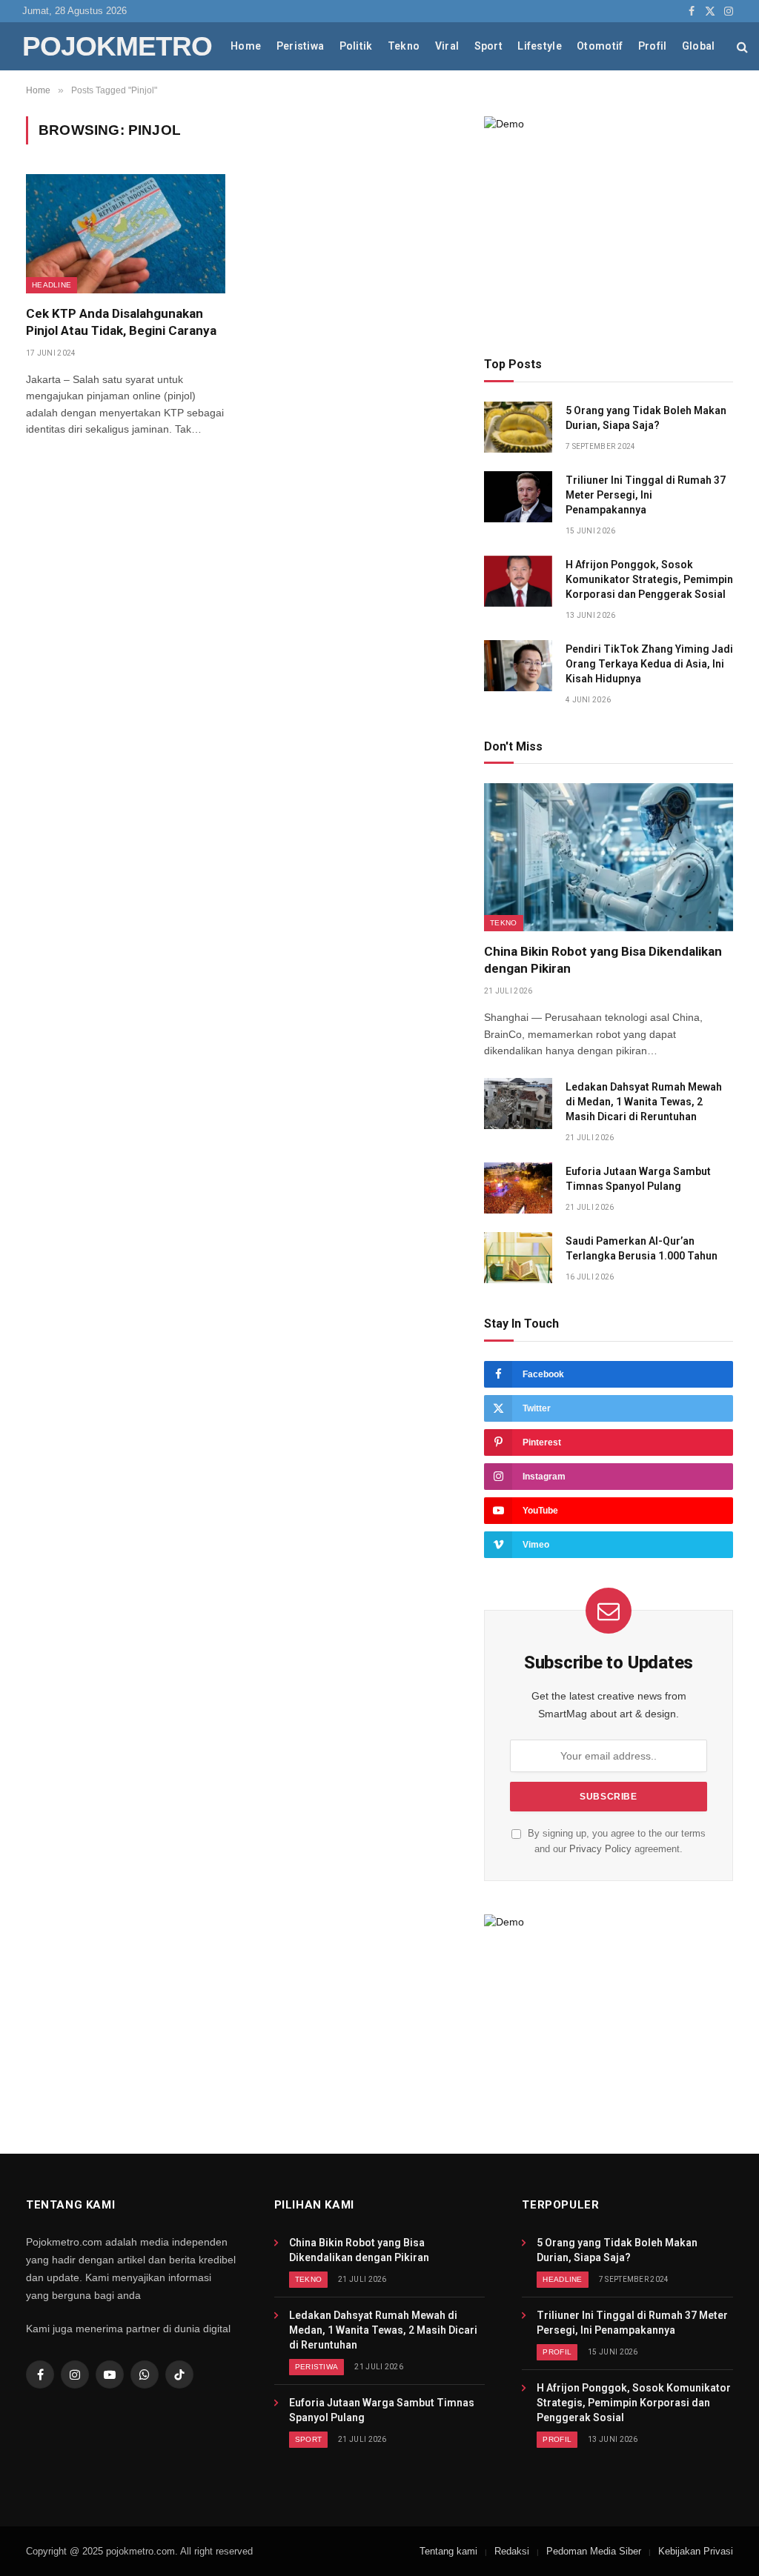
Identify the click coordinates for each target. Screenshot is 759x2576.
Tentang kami (448, 2551)
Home (246, 46)
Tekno (404, 46)
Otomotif (600, 46)
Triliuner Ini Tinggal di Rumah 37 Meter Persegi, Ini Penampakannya (646, 495)
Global (699, 46)
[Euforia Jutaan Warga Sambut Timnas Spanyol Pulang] (518, 1188)
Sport (488, 46)
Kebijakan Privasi (696, 2551)
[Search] (742, 46)
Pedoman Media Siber (594, 2551)
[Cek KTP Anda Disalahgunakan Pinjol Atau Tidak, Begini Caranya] (126, 233)
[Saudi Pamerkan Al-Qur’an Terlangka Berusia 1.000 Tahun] (518, 1258)
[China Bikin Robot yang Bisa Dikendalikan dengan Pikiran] (609, 857)
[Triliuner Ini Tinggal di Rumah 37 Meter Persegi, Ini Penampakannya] (518, 497)
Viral (447, 46)
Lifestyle (540, 46)
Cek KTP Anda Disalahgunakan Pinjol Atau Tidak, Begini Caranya (121, 322)
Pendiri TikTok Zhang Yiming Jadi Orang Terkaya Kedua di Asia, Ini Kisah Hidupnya (649, 664)
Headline (52, 285)
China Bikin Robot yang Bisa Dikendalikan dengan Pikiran (603, 960)
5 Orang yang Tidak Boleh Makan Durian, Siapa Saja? (646, 418)
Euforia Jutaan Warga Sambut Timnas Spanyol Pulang (638, 1179)
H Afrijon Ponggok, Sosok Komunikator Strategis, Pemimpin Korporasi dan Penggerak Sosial (649, 579)
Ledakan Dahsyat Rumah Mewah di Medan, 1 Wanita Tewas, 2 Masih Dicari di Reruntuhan (644, 1102)
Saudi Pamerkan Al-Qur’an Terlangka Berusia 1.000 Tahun (642, 1248)
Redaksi (512, 2551)
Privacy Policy (600, 1849)
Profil (653, 46)
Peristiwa (301, 46)
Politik (356, 46)
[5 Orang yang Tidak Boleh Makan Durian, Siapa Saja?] (518, 427)
